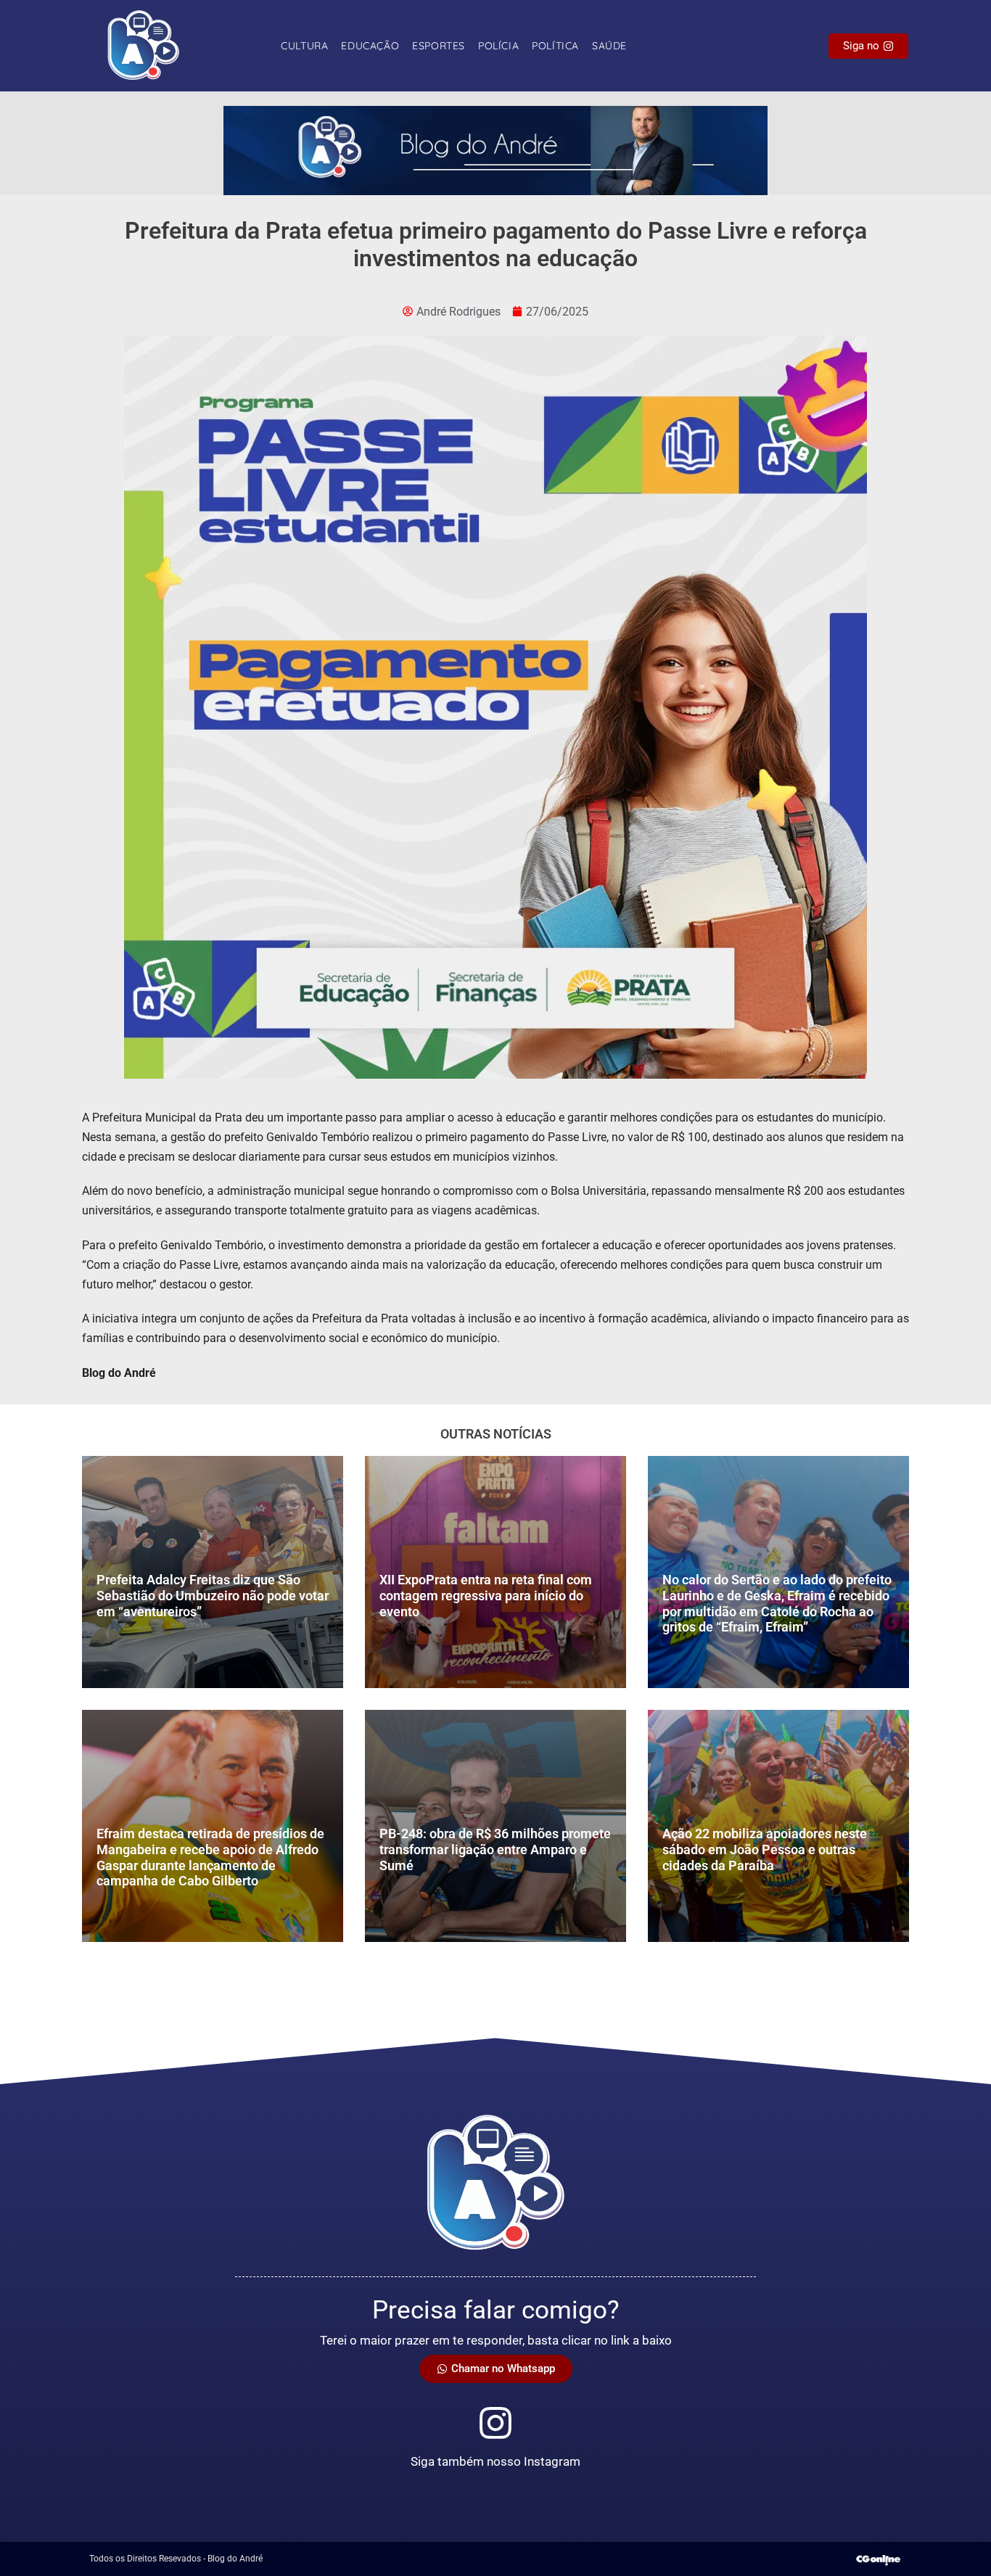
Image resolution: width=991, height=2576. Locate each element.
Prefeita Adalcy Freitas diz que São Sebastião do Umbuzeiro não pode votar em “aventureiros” (213, 1595)
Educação (370, 46)
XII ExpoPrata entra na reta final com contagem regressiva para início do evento (486, 1595)
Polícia (498, 46)
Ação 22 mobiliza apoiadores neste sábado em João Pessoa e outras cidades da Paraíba (765, 1849)
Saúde (609, 46)
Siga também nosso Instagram (495, 2461)
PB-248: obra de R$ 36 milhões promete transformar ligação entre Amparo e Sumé (495, 1849)
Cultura (304, 46)
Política (555, 46)
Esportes (439, 46)
